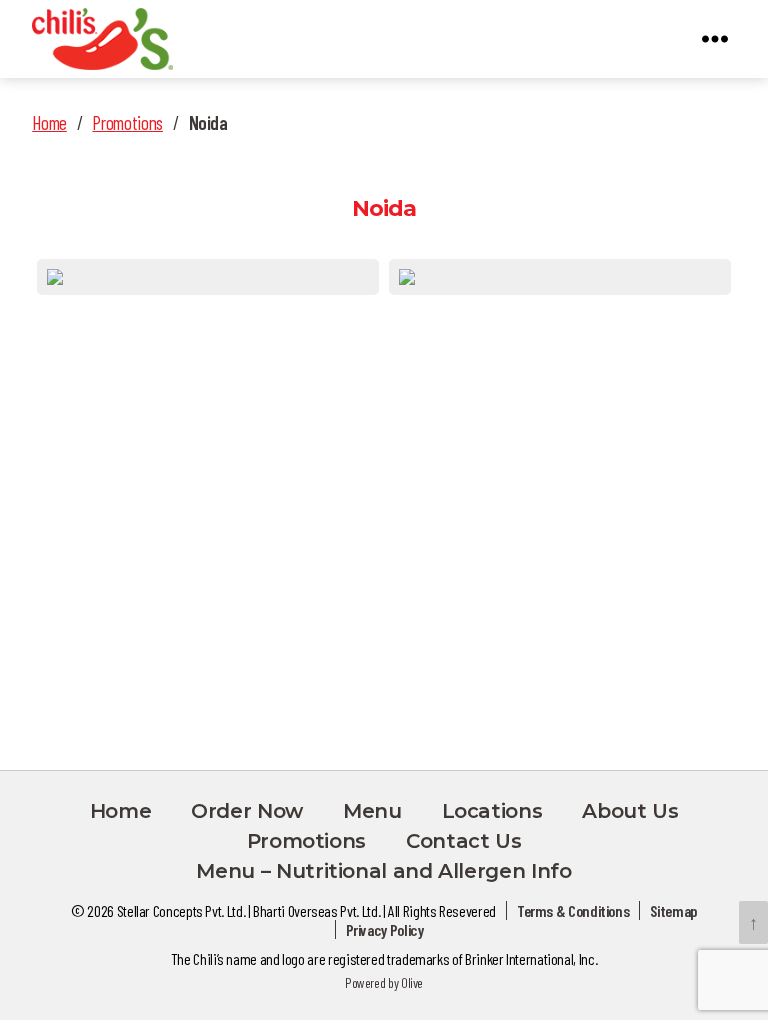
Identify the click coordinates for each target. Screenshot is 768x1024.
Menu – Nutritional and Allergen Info (383, 871)
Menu (372, 811)
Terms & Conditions (573, 910)
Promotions (127, 122)
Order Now (247, 811)
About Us (630, 811)
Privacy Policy (385, 929)
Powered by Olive (384, 982)
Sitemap (673, 910)
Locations (492, 811)
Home (49, 122)
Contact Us (463, 841)
